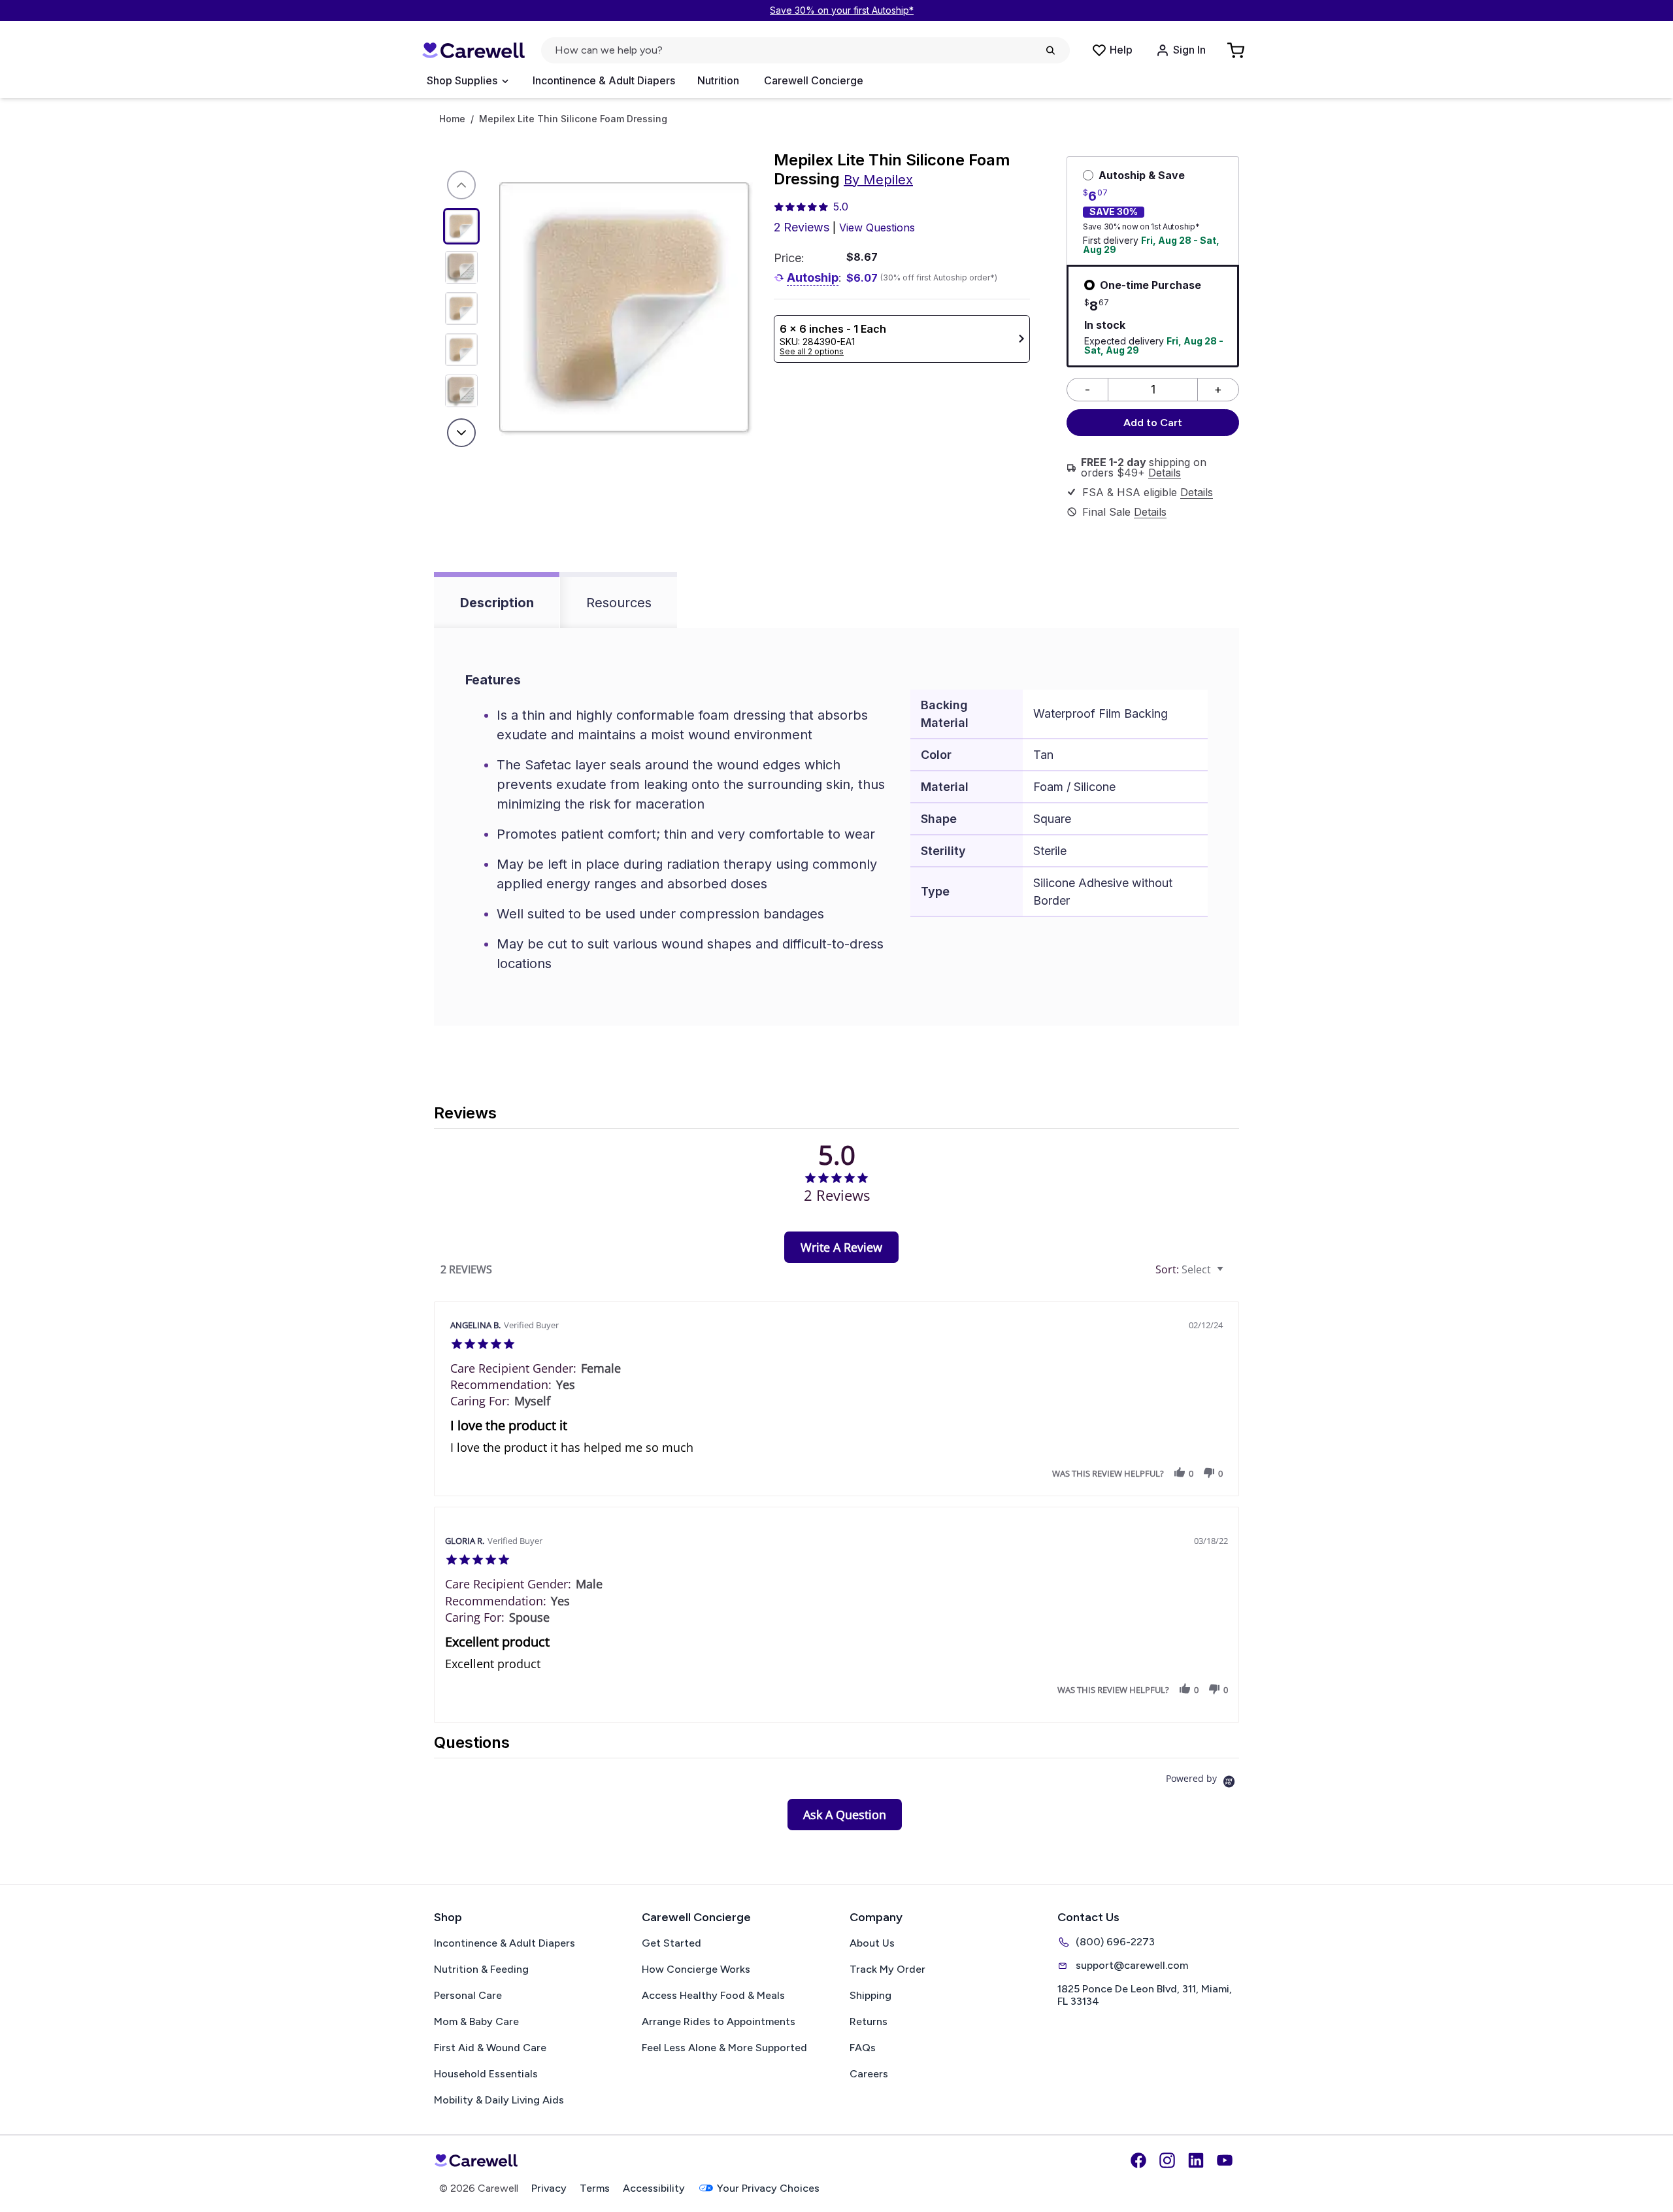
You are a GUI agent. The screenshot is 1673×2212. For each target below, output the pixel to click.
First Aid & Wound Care (490, 2048)
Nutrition (718, 80)
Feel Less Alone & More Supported (724, 2048)
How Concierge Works (696, 1969)
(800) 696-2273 (1115, 1942)
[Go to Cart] (1237, 50)
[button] (1180, 1473)
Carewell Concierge (814, 80)
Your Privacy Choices (768, 2188)
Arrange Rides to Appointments (719, 2021)
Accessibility (654, 2188)
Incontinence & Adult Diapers (604, 80)
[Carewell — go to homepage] (473, 51)
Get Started (671, 1943)
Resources (619, 603)
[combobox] (1191, 1270)
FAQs (863, 2048)
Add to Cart (1153, 423)
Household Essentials (486, 2074)
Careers (869, 2074)
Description (497, 603)
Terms (595, 2188)
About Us (872, 1943)
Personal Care (468, 1995)
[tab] (841, 1247)
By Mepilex (878, 180)
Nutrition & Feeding (481, 1969)
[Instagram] (1167, 2160)
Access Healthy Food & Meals (713, 1995)
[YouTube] (1225, 2160)
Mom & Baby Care (476, 2021)
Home (452, 119)
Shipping (870, 1995)
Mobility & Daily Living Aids (499, 2100)
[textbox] (1230, 1275)
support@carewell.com (1132, 1965)
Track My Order (887, 1969)
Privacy (549, 2188)
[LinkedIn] (1196, 2160)
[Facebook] (1138, 2160)
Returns (869, 2021)
